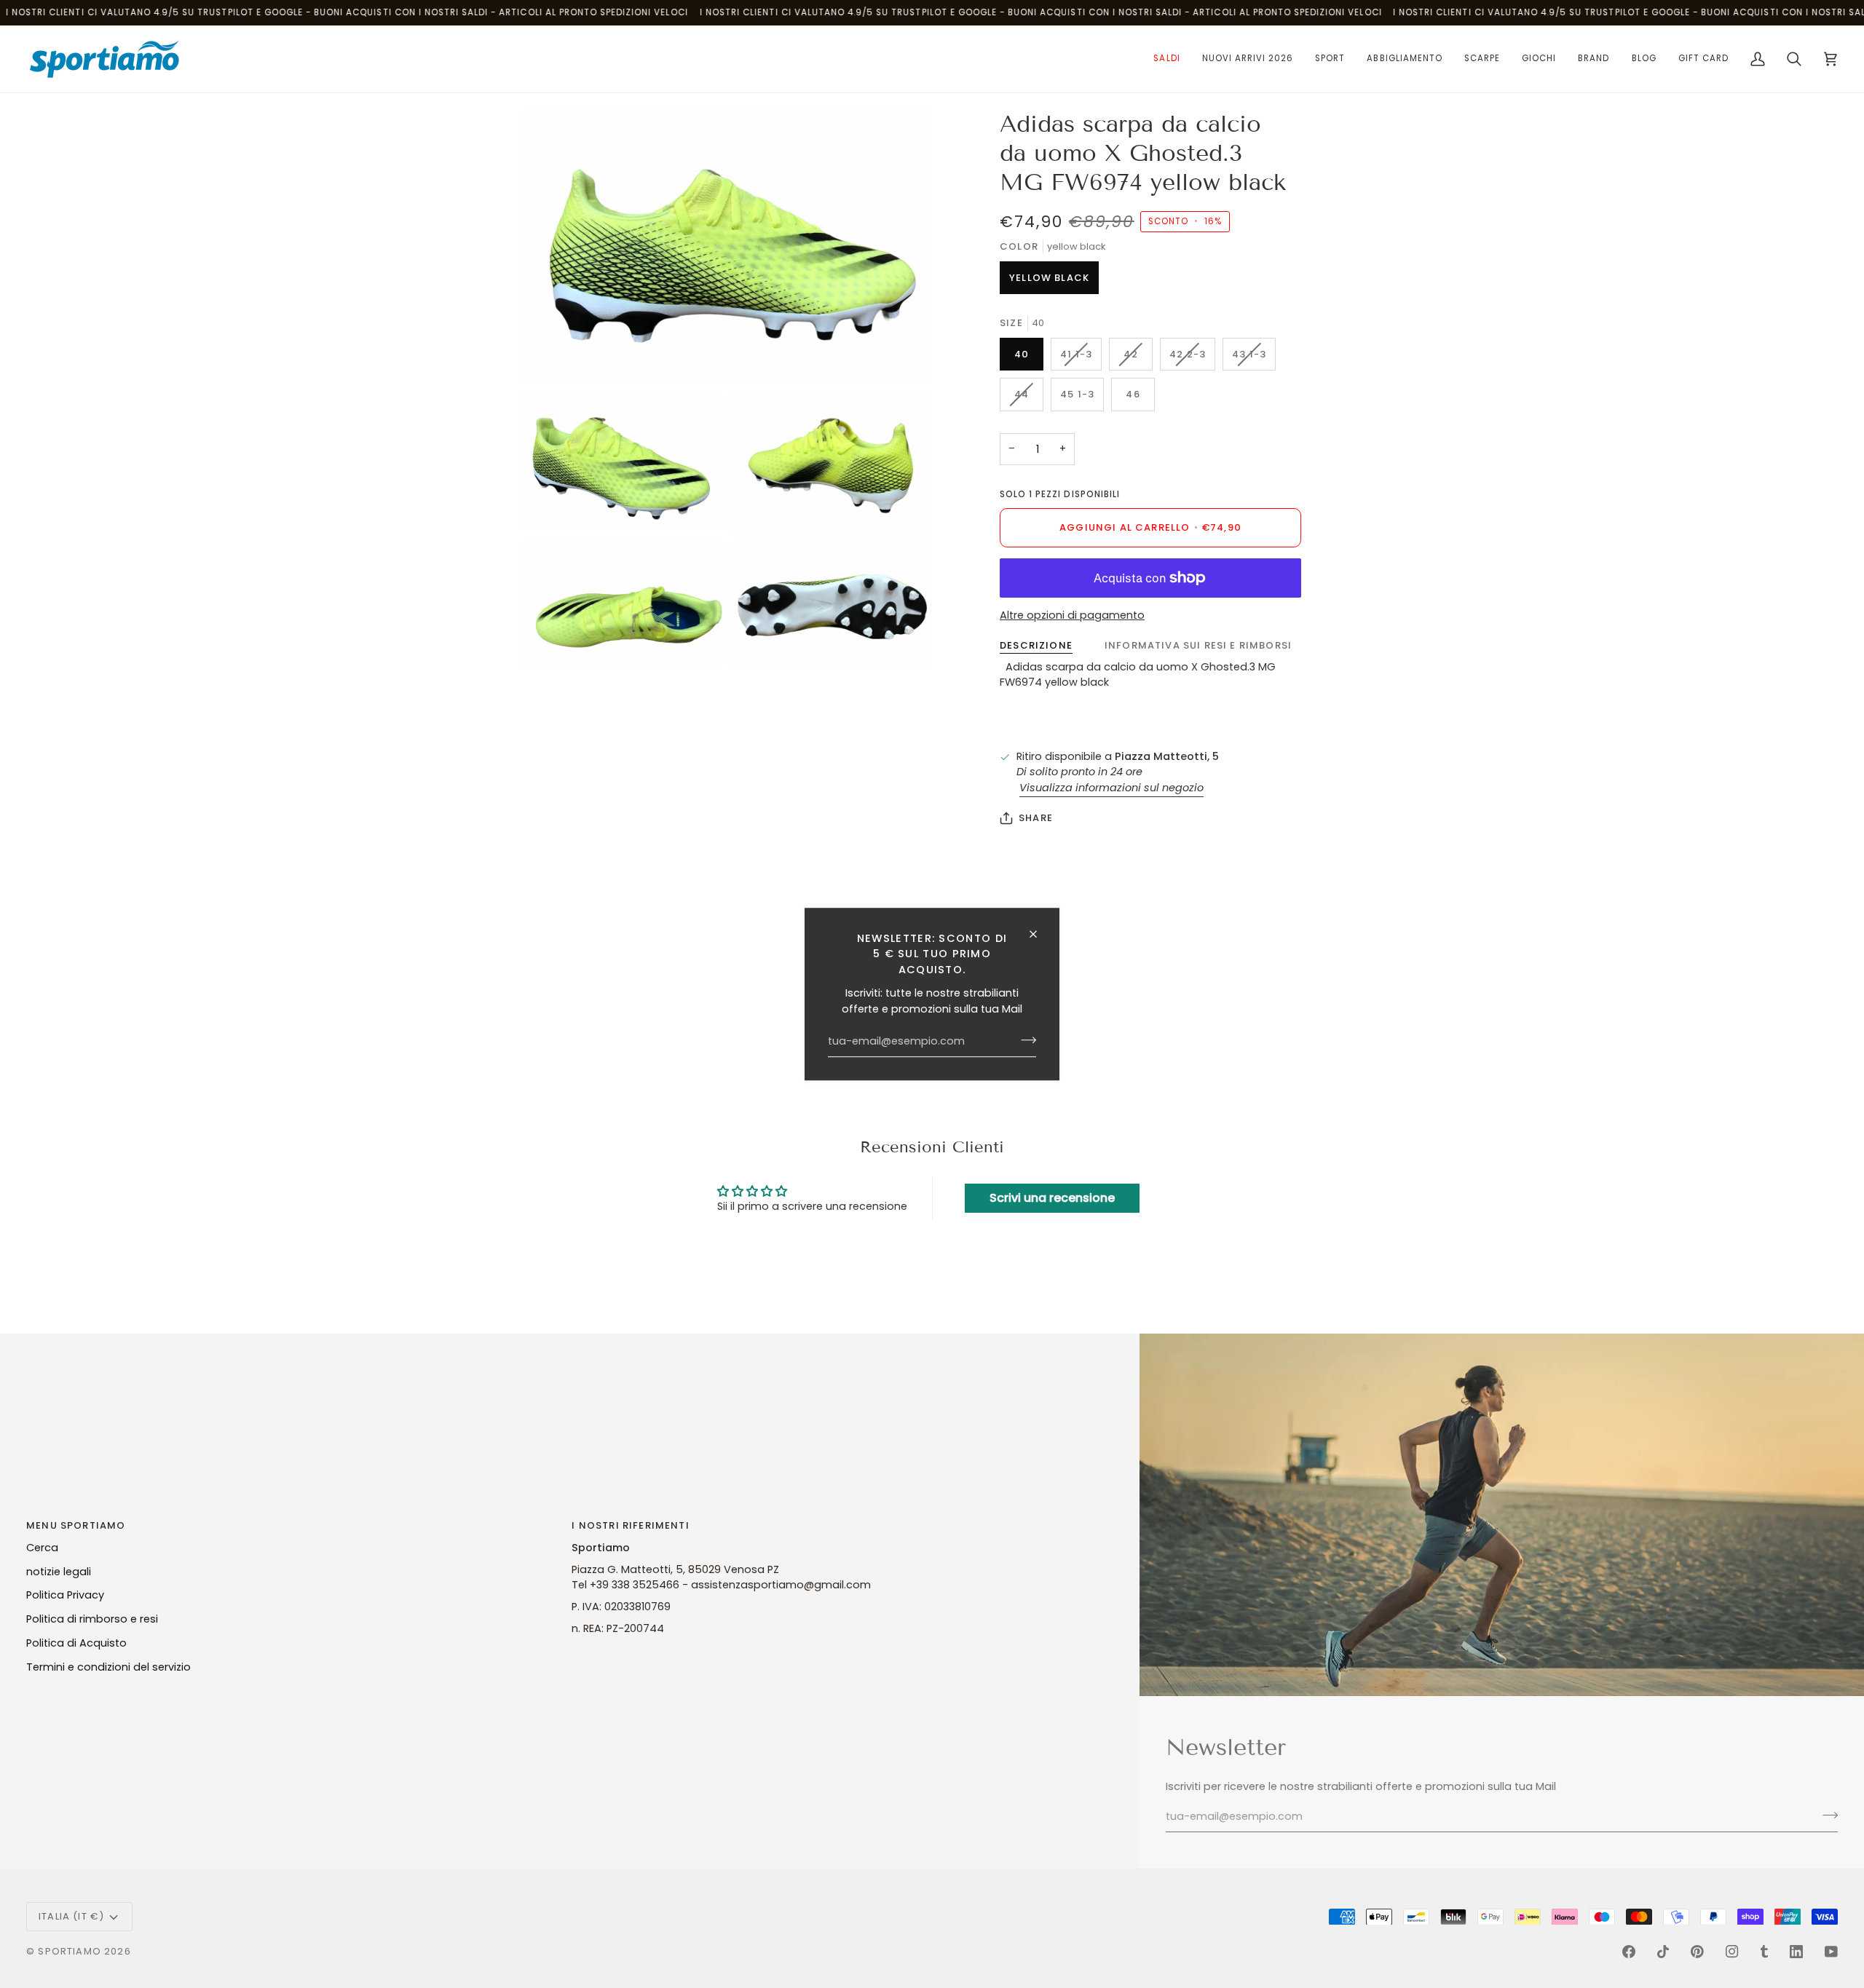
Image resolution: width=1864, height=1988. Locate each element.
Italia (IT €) (71, 1916)
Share (1036, 818)
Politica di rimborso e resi (92, 1619)
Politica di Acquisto (76, 1643)
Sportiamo (70, 1951)
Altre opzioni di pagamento (1072, 615)
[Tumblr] (1764, 1952)
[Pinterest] (1697, 1952)
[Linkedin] (1796, 1952)
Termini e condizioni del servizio (108, 1667)
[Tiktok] (1663, 1952)
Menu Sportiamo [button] (76, 1525)
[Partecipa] (1024, 1040)
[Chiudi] (1039, 934)
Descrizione (1036, 645)
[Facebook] (1629, 1952)
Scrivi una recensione (1052, 1198)
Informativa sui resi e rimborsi (1198, 645)
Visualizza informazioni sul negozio (1111, 788)
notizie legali (59, 1572)
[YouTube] (1831, 1952)
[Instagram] (1732, 1952)
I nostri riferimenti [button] (630, 1525)
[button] (1166, 59)
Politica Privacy (65, 1595)
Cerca (42, 1548)
